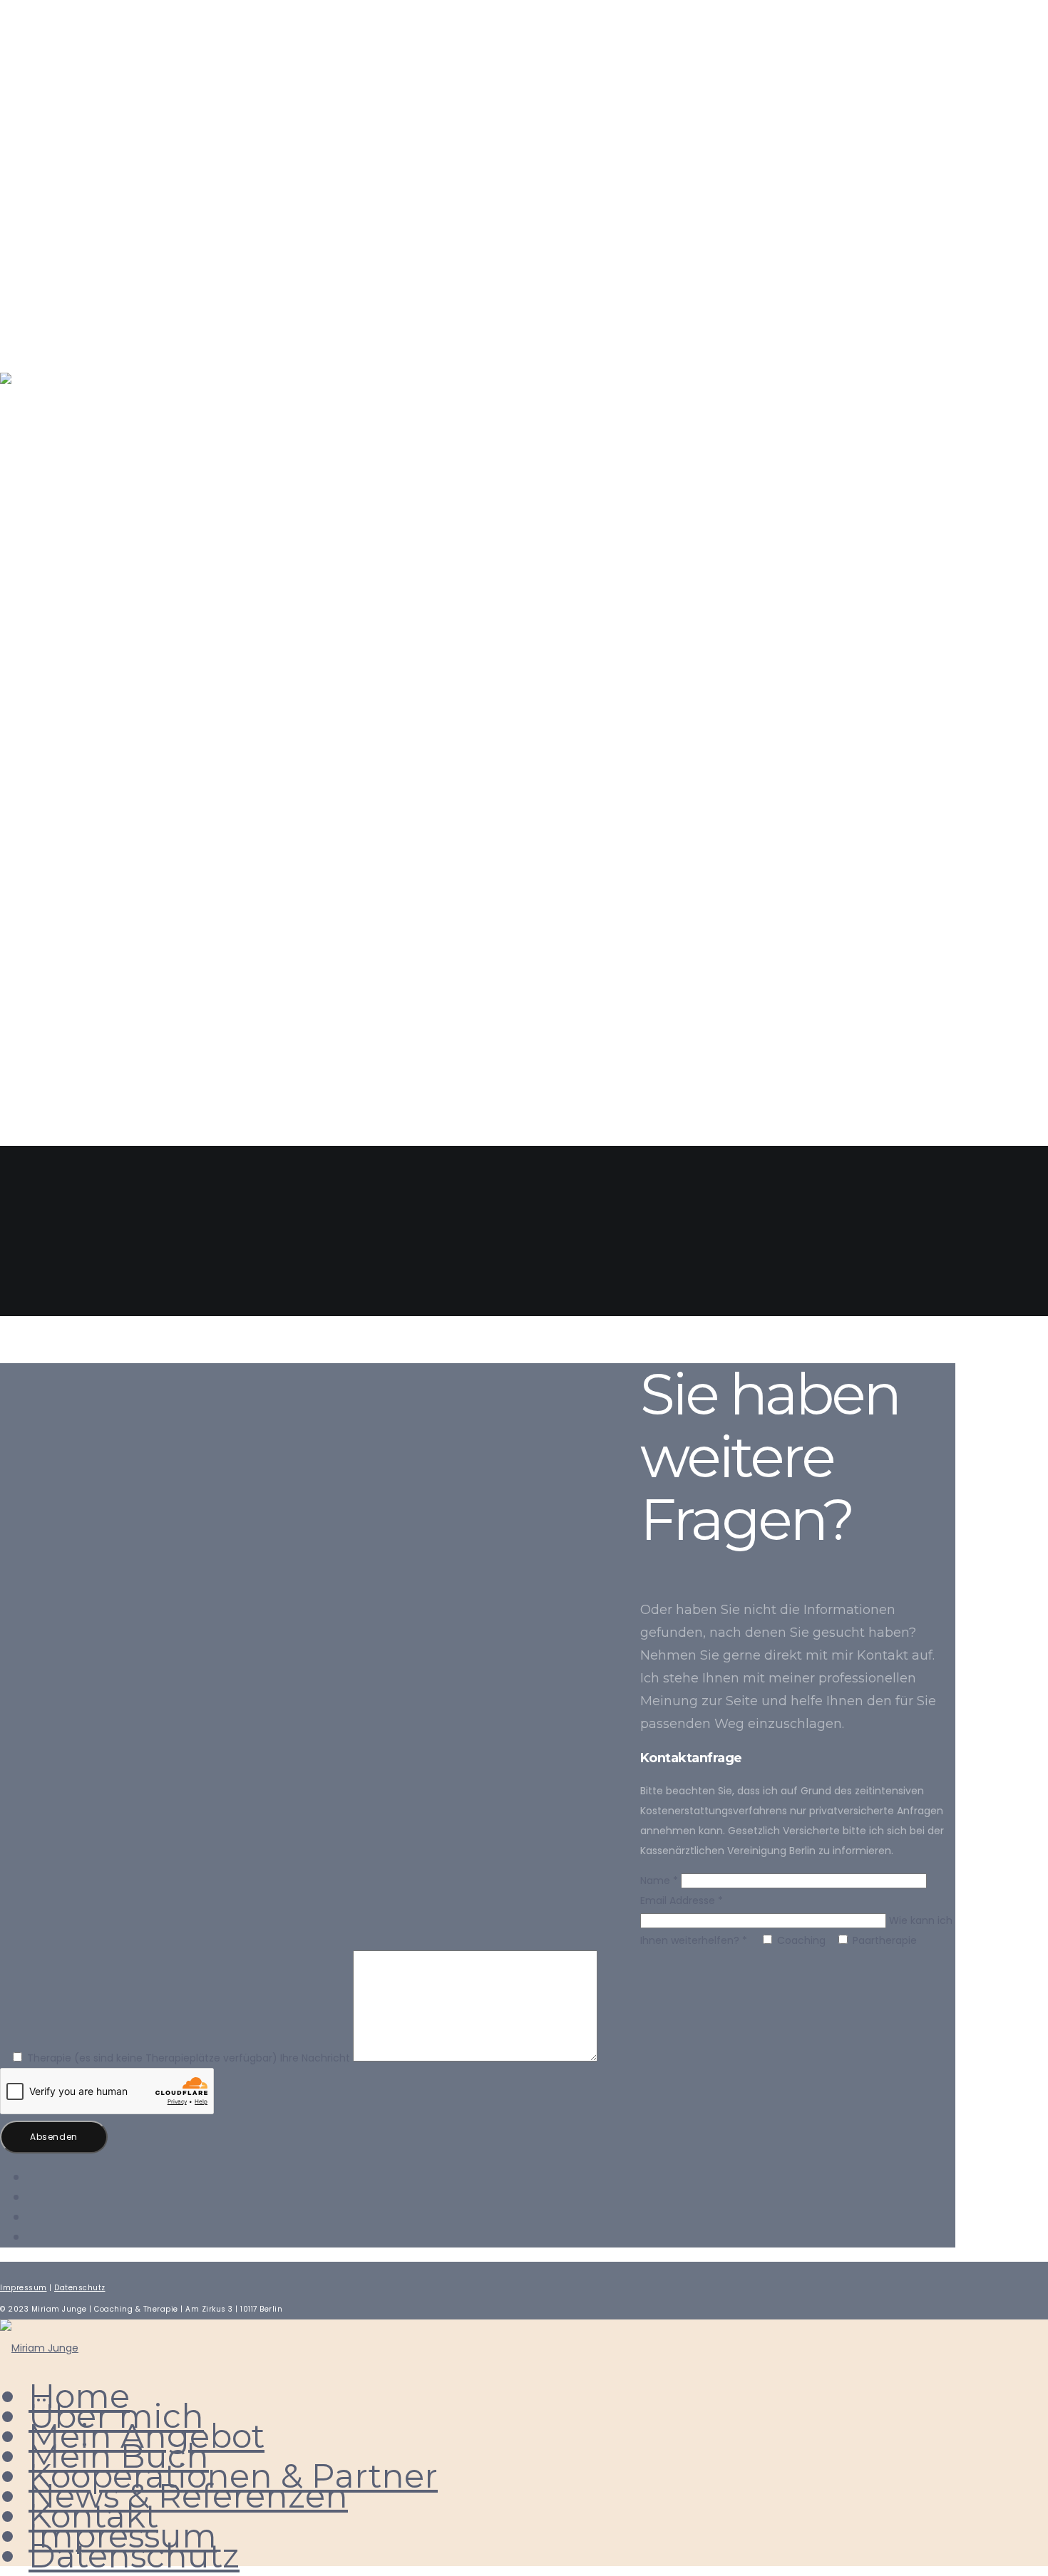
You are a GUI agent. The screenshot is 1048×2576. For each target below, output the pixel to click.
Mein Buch (79, 759)
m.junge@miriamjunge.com (98, 95)
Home (55, 582)
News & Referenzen (121, 878)
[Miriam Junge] (39, 2348)
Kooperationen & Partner (155, 818)
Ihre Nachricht (317, 2058)
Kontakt (70, 937)
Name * (661, 1881)
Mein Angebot (97, 700)
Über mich (78, 641)
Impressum (80, 996)
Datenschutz (94, 1055)
